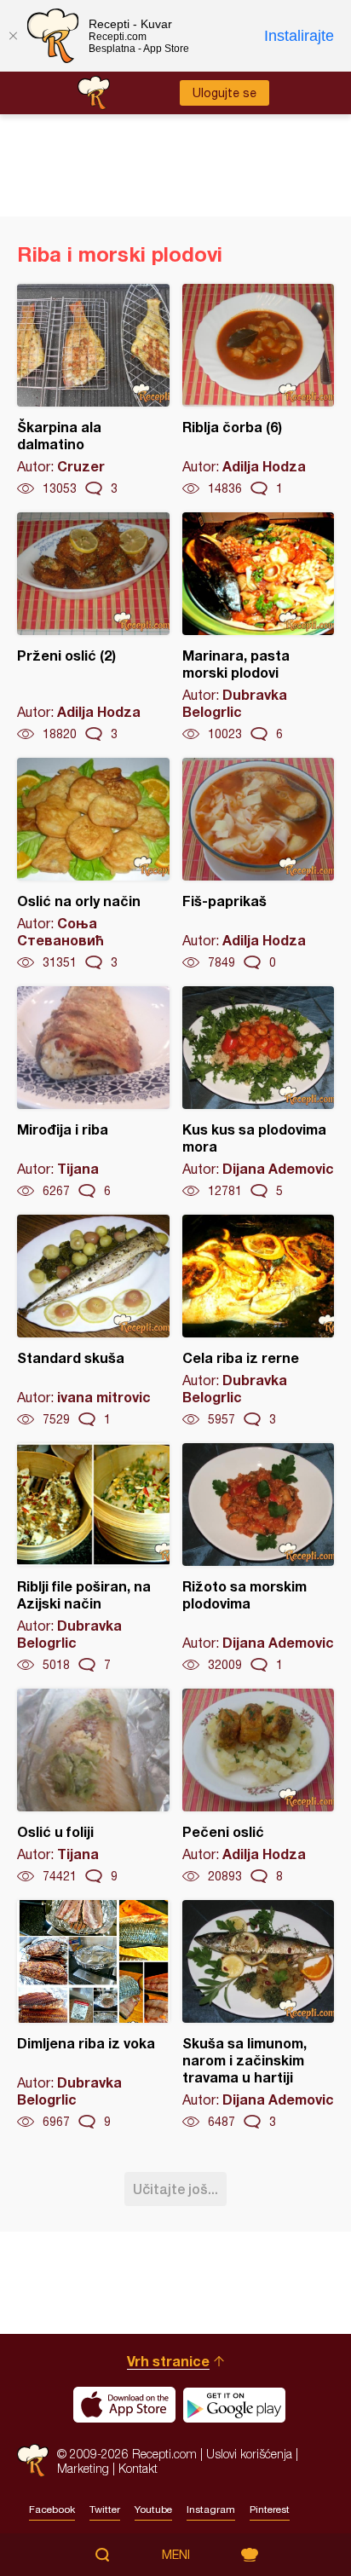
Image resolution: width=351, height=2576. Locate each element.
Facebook (52, 2510)
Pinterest (270, 2510)
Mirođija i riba (93, 1093)
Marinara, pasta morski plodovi (259, 627)
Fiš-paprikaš (259, 864)
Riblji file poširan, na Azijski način (93, 1558)
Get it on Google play (234, 2405)
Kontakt (138, 2468)
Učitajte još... (175, 2189)
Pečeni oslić (259, 1787)
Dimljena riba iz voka (93, 2015)
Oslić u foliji (93, 1787)
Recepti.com (33, 2460)
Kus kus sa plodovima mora (259, 1093)
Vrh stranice (168, 2361)
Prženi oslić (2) (93, 627)
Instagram (211, 2510)
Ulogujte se (224, 93)
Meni (176, 2555)
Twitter (105, 2510)
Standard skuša (93, 1321)
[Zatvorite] (13, 36)
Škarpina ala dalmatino (93, 390)
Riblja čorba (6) (259, 390)
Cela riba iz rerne (259, 1321)
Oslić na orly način (93, 864)
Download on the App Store (124, 2405)
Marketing (83, 2468)
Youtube (153, 2510)
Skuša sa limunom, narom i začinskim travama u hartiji (259, 2015)
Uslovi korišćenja (249, 2454)
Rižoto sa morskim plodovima (259, 1558)
